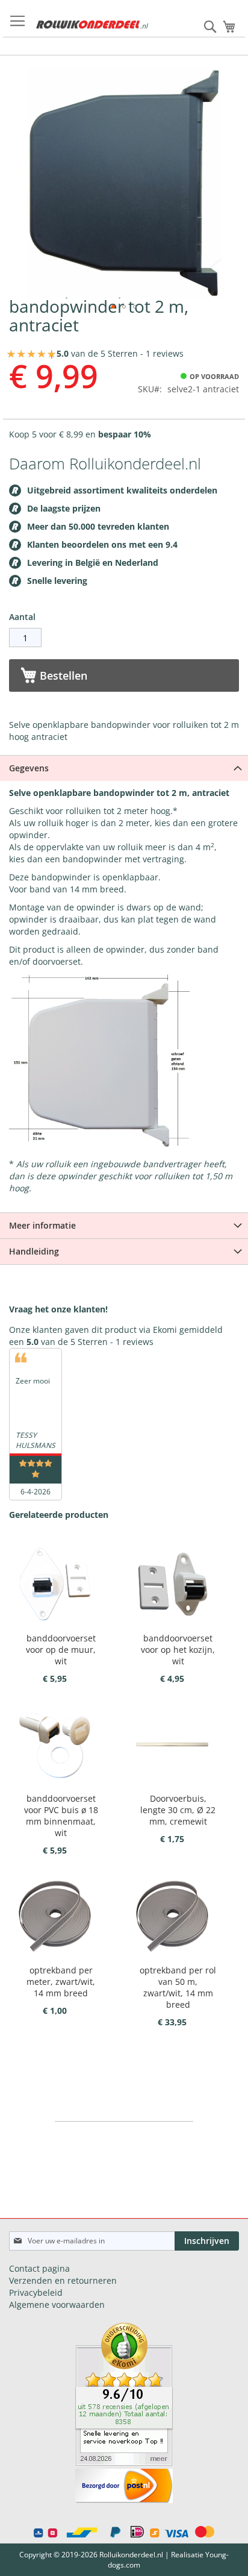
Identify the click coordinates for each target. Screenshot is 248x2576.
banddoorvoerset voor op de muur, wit (61, 1650)
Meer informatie (42, 1225)
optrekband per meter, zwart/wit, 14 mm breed (61, 1982)
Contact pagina (39, 2268)
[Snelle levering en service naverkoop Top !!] (124, 2462)
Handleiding (34, 1251)
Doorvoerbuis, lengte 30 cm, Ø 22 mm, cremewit (178, 1810)
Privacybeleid (36, 2292)
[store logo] (92, 25)
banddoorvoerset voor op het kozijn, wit (178, 1650)
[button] (113, 307)
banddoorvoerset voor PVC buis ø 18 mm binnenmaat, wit (61, 1816)
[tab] (124, 768)
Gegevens (29, 768)
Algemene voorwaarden (57, 2305)
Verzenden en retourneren (63, 2280)
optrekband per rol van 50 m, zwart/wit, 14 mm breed (178, 1987)
